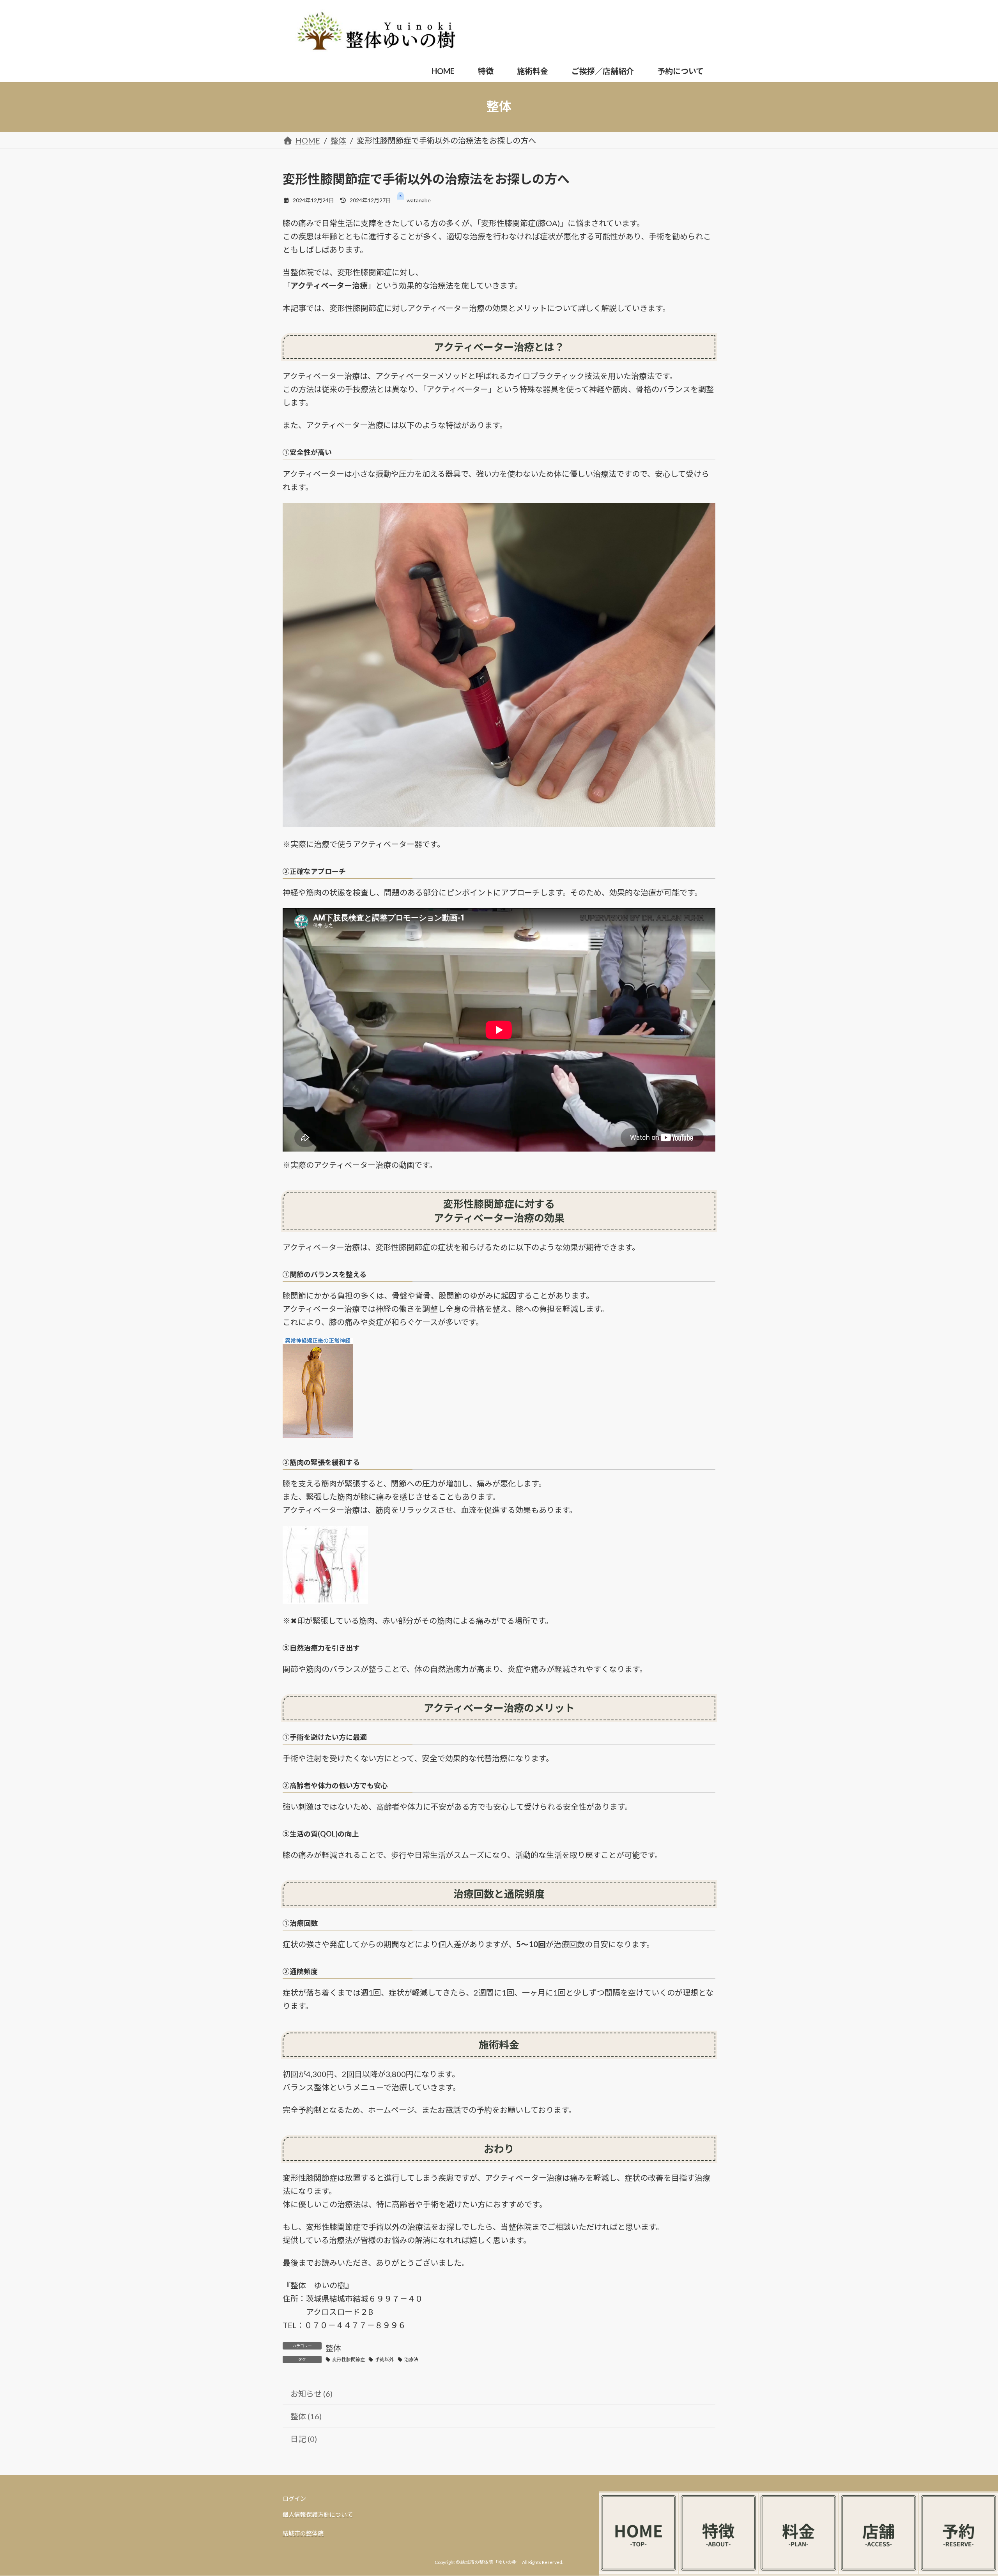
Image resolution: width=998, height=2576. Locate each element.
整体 (333, 2348)
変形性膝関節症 (349, 2359)
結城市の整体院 (303, 2533)
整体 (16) (306, 2416)
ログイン (294, 2498)
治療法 (411, 2359)
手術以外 (384, 2359)
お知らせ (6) (311, 2394)
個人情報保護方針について (318, 2514)
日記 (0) (304, 2439)
